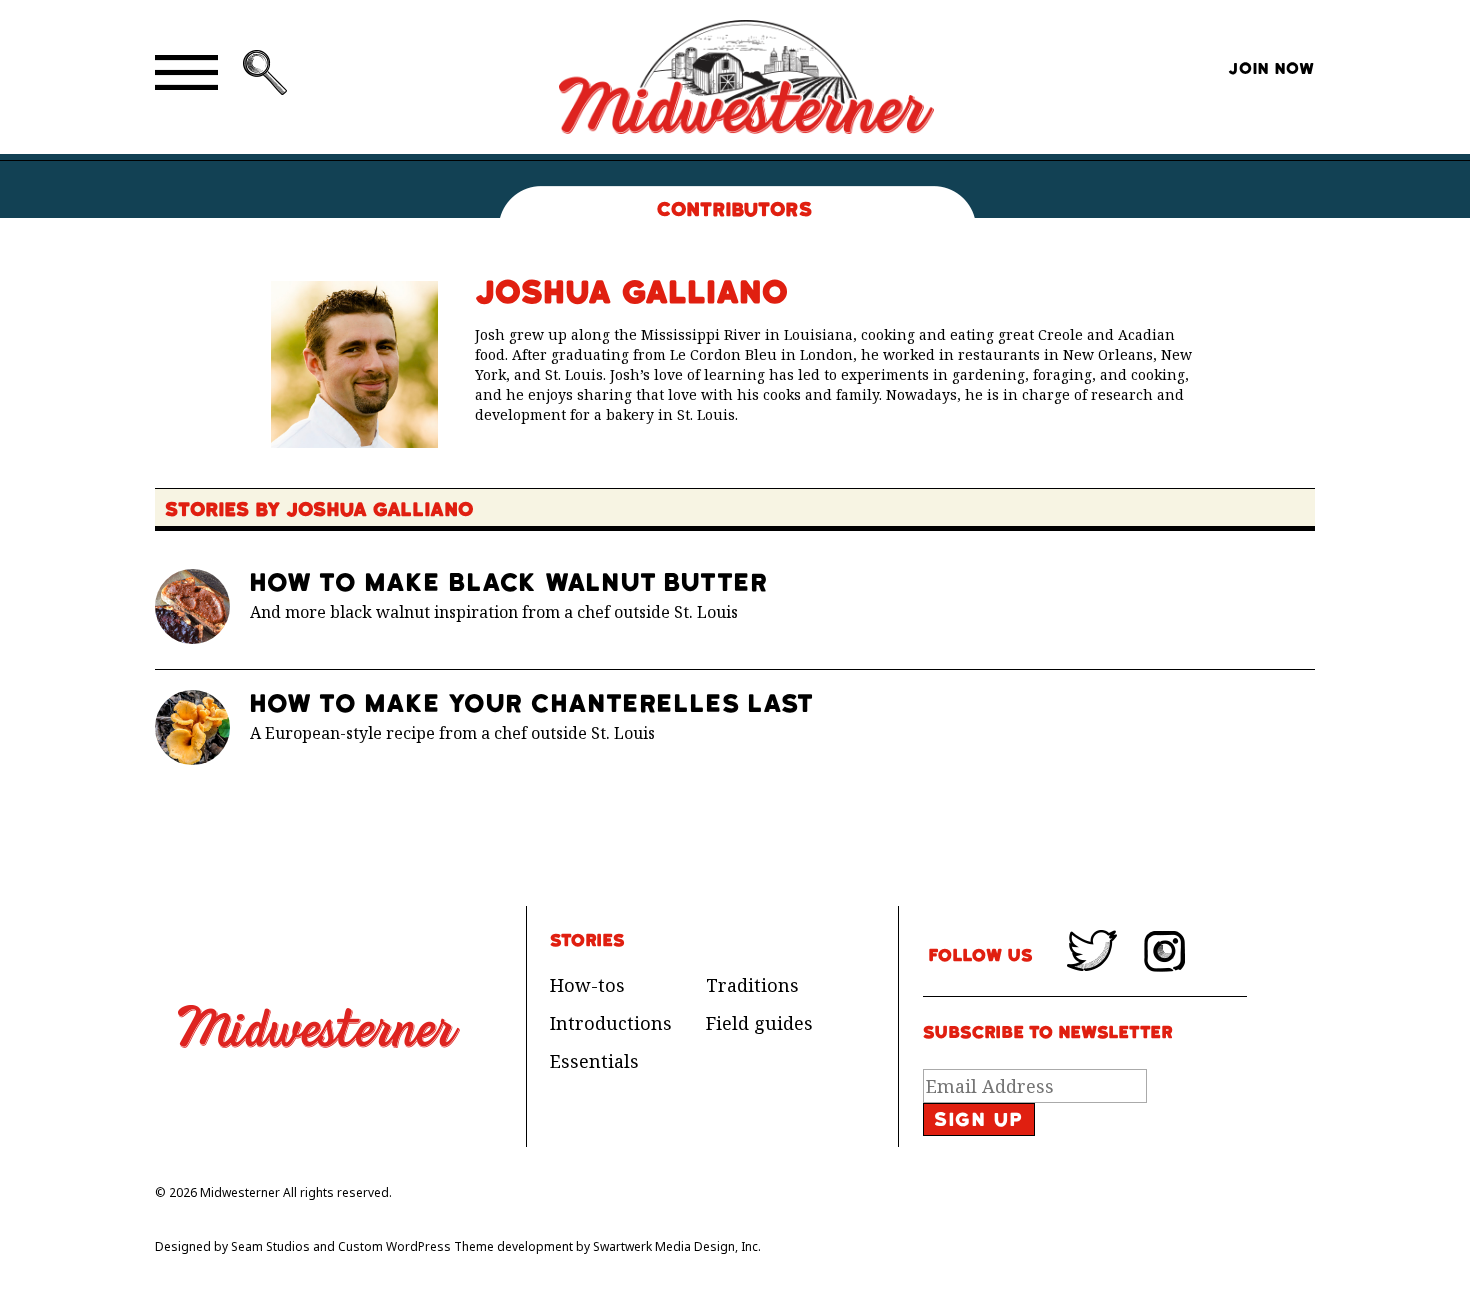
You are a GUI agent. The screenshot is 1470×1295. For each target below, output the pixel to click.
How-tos (587, 985)
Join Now (1271, 69)
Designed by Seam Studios (232, 1246)
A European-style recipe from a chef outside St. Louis (452, 733)
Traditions (752, 985)
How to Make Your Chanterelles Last (532, 703)
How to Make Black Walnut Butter (509, 582)
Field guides (759, 1023)
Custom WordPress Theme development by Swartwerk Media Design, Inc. (549, 1246)
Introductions (611, 1023)
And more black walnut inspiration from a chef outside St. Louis (494, 612)
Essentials (594, 1061)
